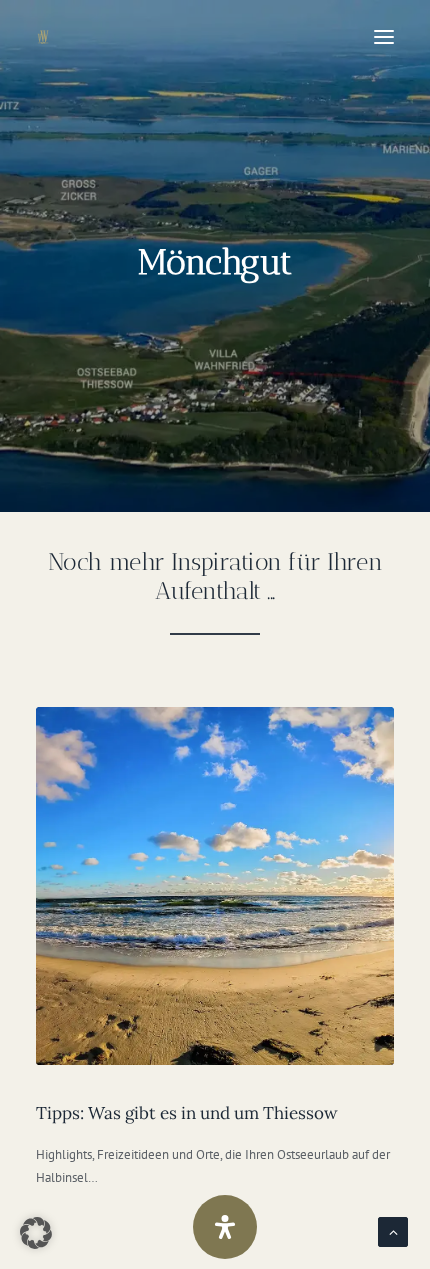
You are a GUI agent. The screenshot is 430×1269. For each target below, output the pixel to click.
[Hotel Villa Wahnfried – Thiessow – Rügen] (59, 37)
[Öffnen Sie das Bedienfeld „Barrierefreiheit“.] (225, 1227)
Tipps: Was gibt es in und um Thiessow (187, 1113)
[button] (384, 37)
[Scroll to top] (393, 1231)
